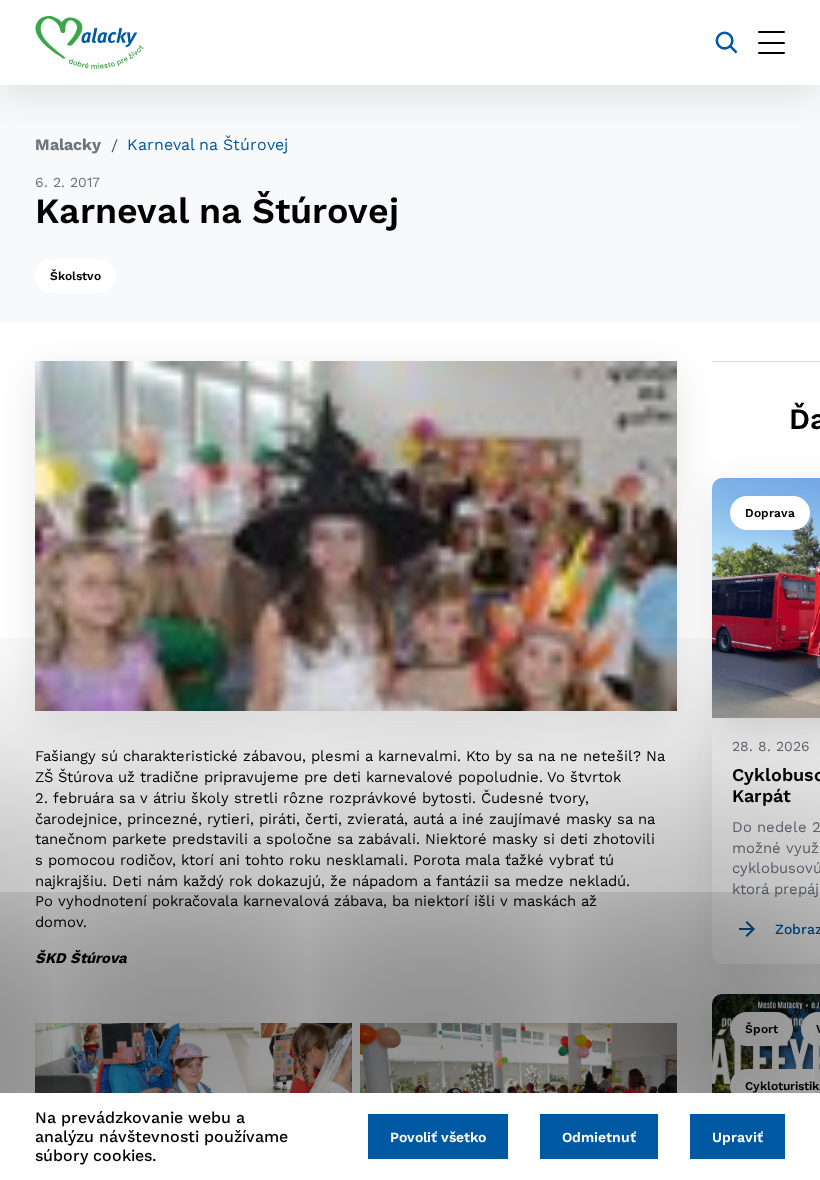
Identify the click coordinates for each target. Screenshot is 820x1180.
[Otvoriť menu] (771, 42)
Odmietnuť (599, 1137)
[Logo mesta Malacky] (89, 43)
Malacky (68, 144)
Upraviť (737, 1137)
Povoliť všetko (438, 1137)
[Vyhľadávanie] (726, 42)
